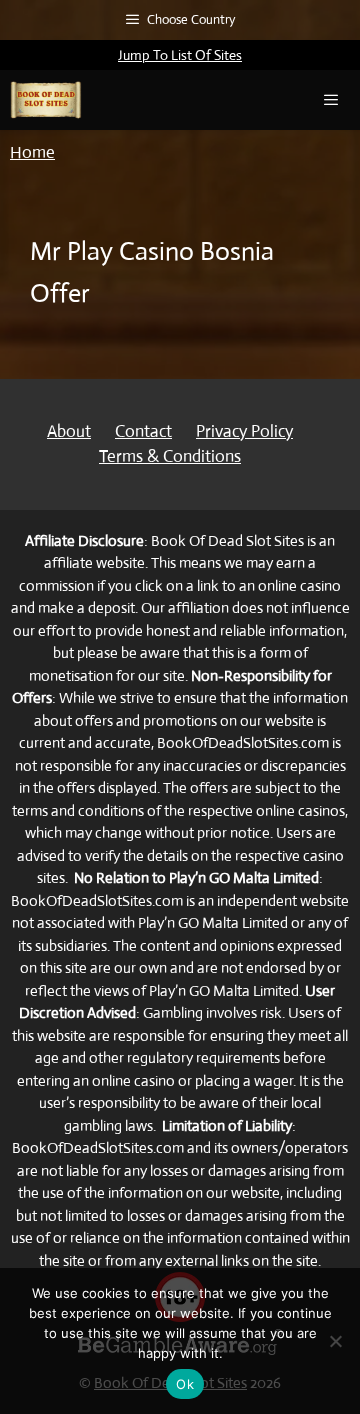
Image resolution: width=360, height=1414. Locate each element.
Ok (185, 1384)
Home (32, 152)
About (69, 431)
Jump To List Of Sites (180, 55)
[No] (335, 1341)
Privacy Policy (244, 431)
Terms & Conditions (170, 456)
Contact (143, 431)
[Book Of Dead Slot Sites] (46, 100)
